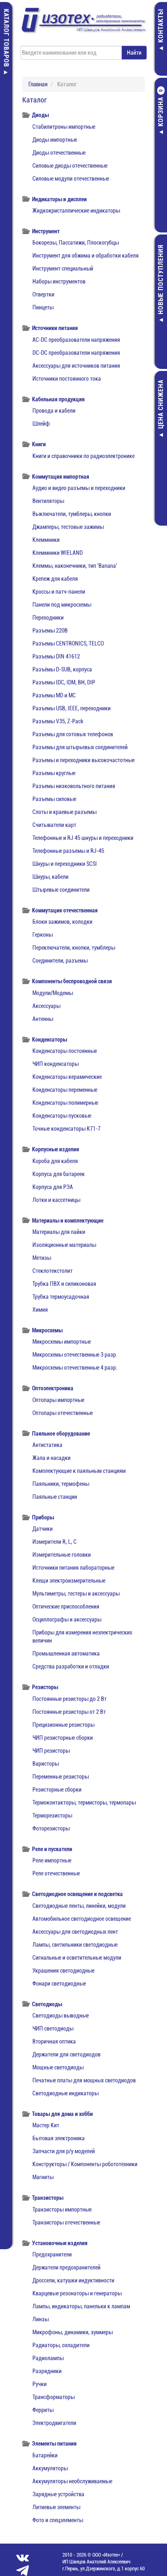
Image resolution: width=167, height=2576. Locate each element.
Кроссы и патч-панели (59, 592)
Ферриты (43, 2410)
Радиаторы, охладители (61, 2345)
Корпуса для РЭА (53, 1187)
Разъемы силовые (54, 799)
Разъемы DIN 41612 (56, 656)
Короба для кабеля (55, 1161)
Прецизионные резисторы (63, 1725)
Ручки (40, 2384)
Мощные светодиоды (58, 2067)
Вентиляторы (48, 501)
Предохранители (52, 2254)
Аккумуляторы (50, 2468)
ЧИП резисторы (51, 1751)
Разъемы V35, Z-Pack (58, 721)
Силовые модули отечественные (71, 179)
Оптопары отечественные (63, 1413)
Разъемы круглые (54, 773)
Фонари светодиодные (59, 1984)
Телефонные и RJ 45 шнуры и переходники (83, 838)
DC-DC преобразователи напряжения (76, 353)
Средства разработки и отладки (71, 1666)
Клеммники (46, 540)
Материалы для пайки (59, 1232)
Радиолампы (48, 2358)
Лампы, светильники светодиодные (75, 1945)
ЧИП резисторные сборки (63, 1738)
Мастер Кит (46, 2125)
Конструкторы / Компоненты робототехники (85, 2164)
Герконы (43, 935)
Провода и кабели (54, 411)
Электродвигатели (54, 2423)
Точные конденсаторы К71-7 (66, 1129)
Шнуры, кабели (50, 877)
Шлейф (41, 424)
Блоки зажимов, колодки (62, 922)
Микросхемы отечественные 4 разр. (75, 1368)
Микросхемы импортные (62, 1342)
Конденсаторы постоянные (65, 1051)
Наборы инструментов (59, 281)
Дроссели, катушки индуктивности (73, 2280)
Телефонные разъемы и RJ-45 (68, 851)
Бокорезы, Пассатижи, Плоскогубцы (76, 243)
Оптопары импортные (58, 1400)
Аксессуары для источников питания (76, 366)
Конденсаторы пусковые (62, 1116)
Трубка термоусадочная (61, 1297)
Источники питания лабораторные (73, 1568)
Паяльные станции (55, 1497)
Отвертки (43, 294)
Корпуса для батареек (59, 1174)
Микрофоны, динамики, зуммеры (73, 2332)
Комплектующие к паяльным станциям (79, 1471)
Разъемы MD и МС (54, 695)
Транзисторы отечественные (66, 2222)
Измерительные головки (62, 1555)
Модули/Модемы (53, 993)
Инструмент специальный (63, 268)
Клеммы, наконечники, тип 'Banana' (75, 566)
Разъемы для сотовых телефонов (73, 734)
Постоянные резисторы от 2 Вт (69, 1712)
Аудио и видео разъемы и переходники (79, 488)
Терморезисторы (52, 1815)
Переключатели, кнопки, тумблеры (74, 948)
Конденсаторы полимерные (65, 1103)
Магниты (43, 2177)
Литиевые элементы (56, 2507)
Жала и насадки (51, 1458)
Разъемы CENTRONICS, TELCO (68, 643)
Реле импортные (52, 1860)
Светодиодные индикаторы (65, 2093)
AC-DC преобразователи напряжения (76, 340)
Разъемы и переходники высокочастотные (83, 760)
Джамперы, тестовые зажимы (68, 527)
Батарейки (45, 2455)
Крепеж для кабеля (55, 579)
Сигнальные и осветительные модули (77, 1958)
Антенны (43, 1019)
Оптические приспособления (66, 1607)
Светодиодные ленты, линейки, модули (79, 1906)
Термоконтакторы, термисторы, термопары (84, 1803)
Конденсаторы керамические (67, 1077)
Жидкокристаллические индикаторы (76, 211)
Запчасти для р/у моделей (64, 2151)
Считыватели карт (54, 825)
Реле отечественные (56, 1873)
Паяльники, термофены (61, 1484)
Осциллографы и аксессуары (67, 1619)
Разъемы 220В (50, 631)
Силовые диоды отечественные (70, 166)
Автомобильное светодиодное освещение (82, 1919)
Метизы (42, 1258)
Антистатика (47, 1445)
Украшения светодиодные (63, 1971)
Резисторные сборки (57, 1790)
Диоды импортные (55, 140)
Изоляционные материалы (64, 1245)
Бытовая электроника (59, 2138)
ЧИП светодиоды (53, 2028)
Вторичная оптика (54, 2041)
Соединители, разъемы (60, 961)
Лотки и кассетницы (56, 1200)
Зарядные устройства (58, 2494)
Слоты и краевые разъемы (64, 812)
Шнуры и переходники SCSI (65, 864)
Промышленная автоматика (66, 1653)
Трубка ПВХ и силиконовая (64, 1284)
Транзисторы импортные (62, 2210)
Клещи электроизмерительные (69, 1581)
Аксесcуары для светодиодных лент (75, 1932)
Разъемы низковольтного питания (74, 786)
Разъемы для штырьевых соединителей (80, 747)
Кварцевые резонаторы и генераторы (77, 2293)
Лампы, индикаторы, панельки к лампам (81, 2306)
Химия (40, 1310)
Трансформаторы (54, 2397)
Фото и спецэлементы (58, 2520)
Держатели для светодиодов (66, 2054)
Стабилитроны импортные (64, 127)
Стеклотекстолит (52, 1271)
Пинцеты (43, 307)
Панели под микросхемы (62, 605)
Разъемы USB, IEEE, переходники (72, 708)
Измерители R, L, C (55, 1542)
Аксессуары (46, 1006)
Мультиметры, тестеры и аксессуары (76, 1594)
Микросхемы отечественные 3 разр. (75, 1355)
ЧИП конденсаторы (56, 1064)
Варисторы (46, 1764)
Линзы (41, 2319)
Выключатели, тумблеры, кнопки (72, 514)
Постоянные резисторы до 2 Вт (70, 1699)
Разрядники (47, 2371)
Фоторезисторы (51, 1828)
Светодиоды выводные (61, 2016)
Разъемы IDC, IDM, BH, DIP (64, 682)
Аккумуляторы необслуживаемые (72, 2481)
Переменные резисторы (61, 1777)
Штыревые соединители (61, 890)
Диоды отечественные (59, 153)
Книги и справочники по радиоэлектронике (83, 456)
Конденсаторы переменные (65, 1090)
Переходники (48, 618)
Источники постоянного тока (67, 379)
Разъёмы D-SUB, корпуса (62, 669)
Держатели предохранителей (66, 2267)
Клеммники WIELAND (58, 553)
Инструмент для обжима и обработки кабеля (86, 256)
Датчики (43, 1529)
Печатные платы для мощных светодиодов (84, 2080)
